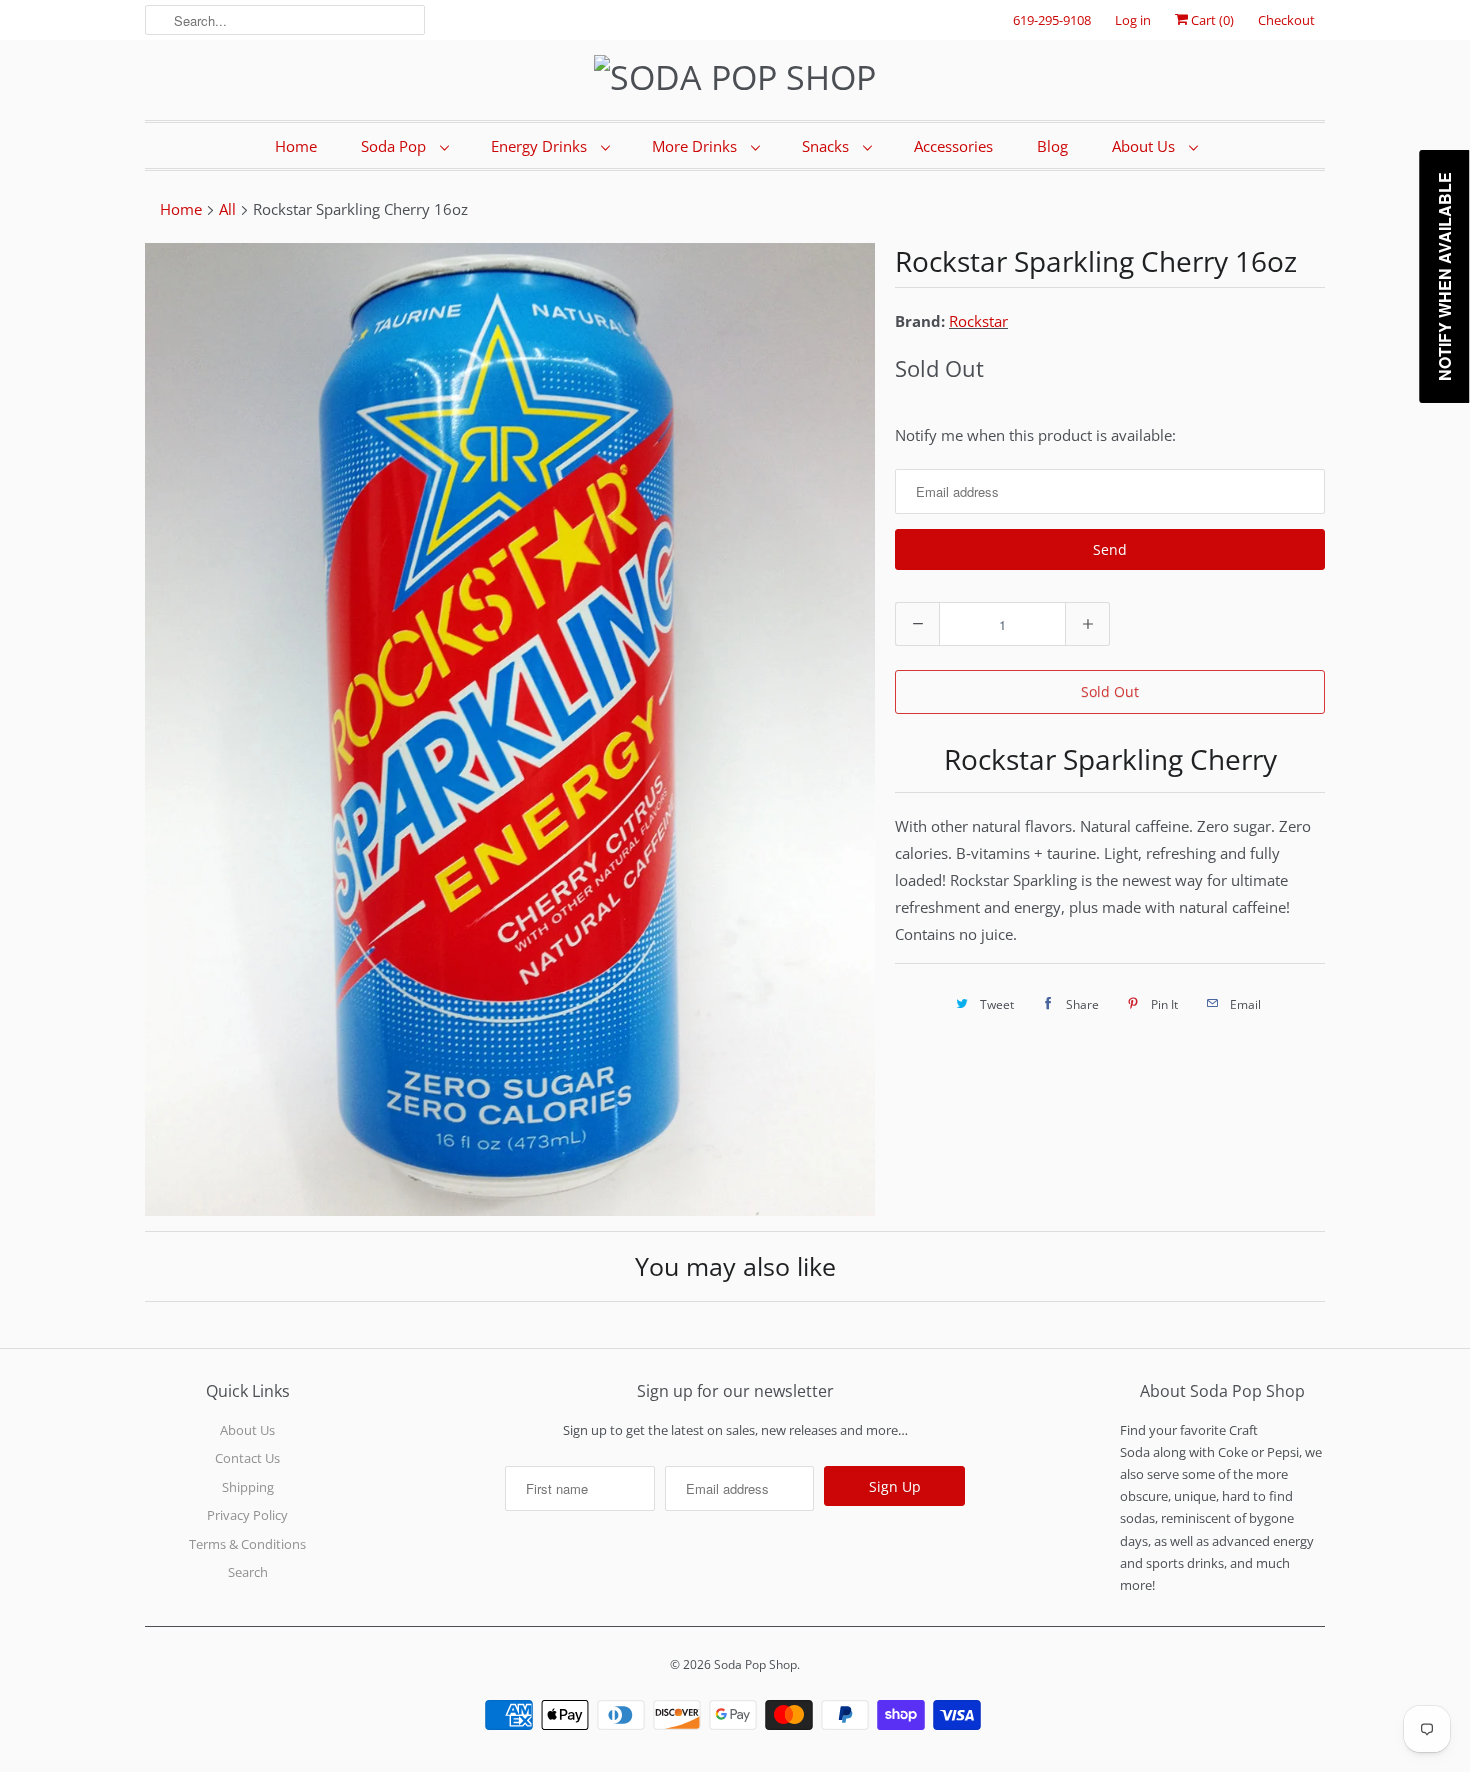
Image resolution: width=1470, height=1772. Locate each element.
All (227, 209)
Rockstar (978, 321)
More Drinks (696, 146)
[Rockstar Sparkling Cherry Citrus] (510, 729)
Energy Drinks (541, 146)
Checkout (1286, 20)
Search (248, 1572)
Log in (1133, 20)
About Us (1145, 146)
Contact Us (247, 1458)
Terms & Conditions (247, 1544)
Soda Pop (395, 146)
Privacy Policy (247, 1515)
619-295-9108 (1052, 20)
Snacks (827, 146)
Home (296, 146)
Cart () (1211, 20)
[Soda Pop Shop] (735, 77)
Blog (1052, 146)
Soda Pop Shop (755, 1664)
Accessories (953, 146)
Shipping (248, 1487)
